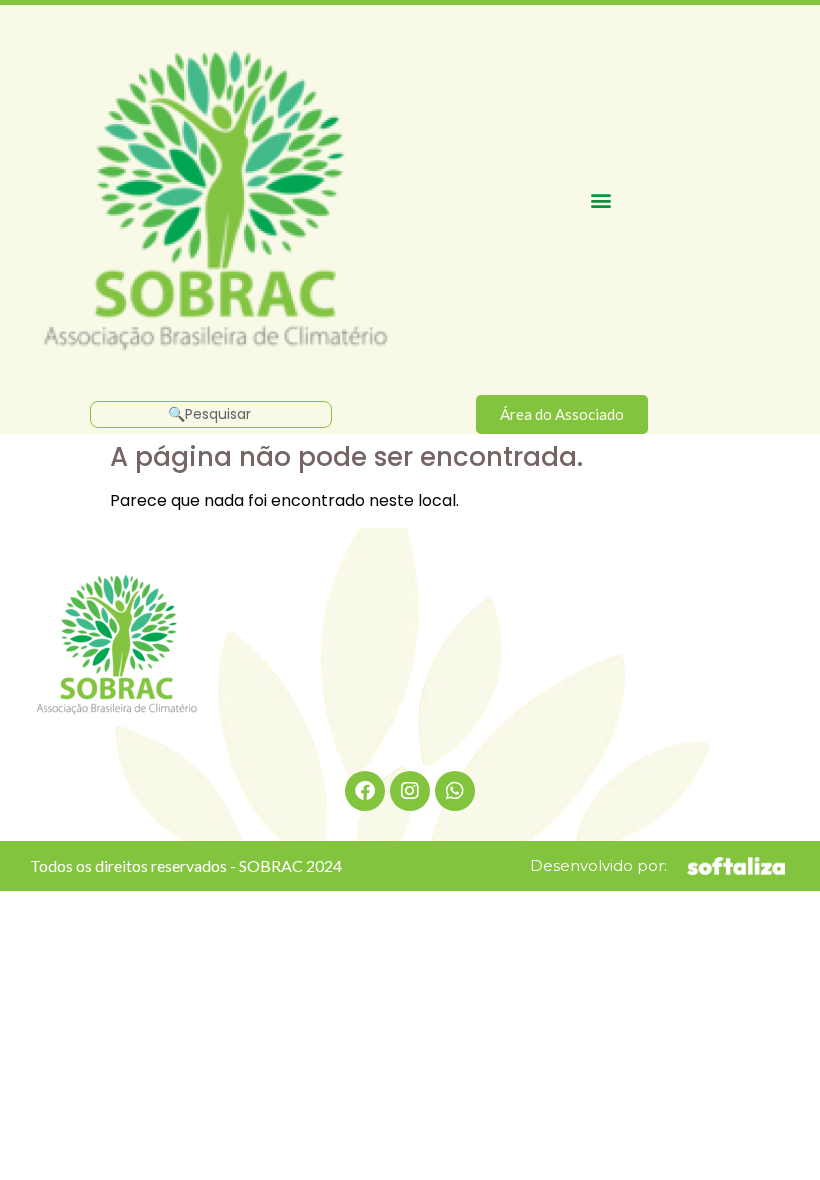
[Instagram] (410, 791)
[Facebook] (365, 791)
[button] (601, 199)
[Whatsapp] (455, 791)
